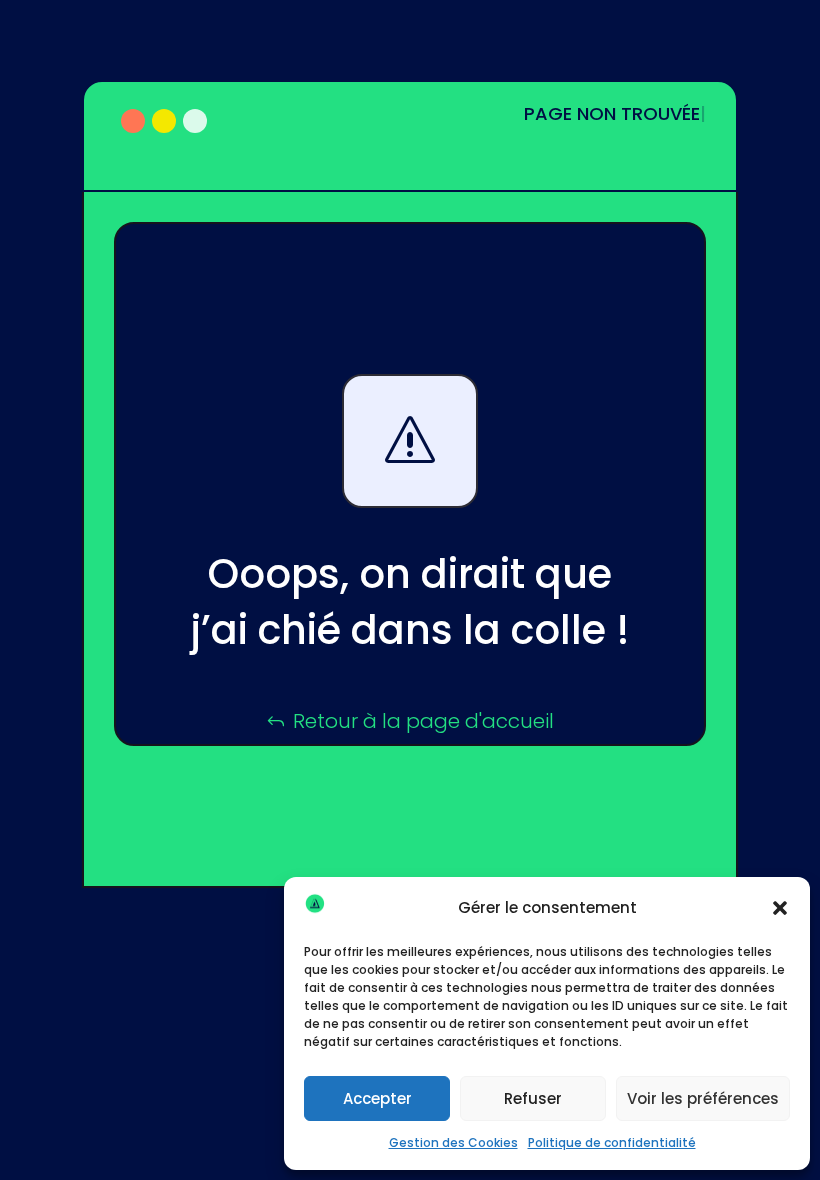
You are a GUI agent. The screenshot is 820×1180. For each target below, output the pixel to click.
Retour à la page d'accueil (423, 721)
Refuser (533, 1098)
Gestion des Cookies (453, 1142)
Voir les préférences (703, 1098)
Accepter (377, 1098)
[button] (780, 908)
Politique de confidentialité (612, 1142)
